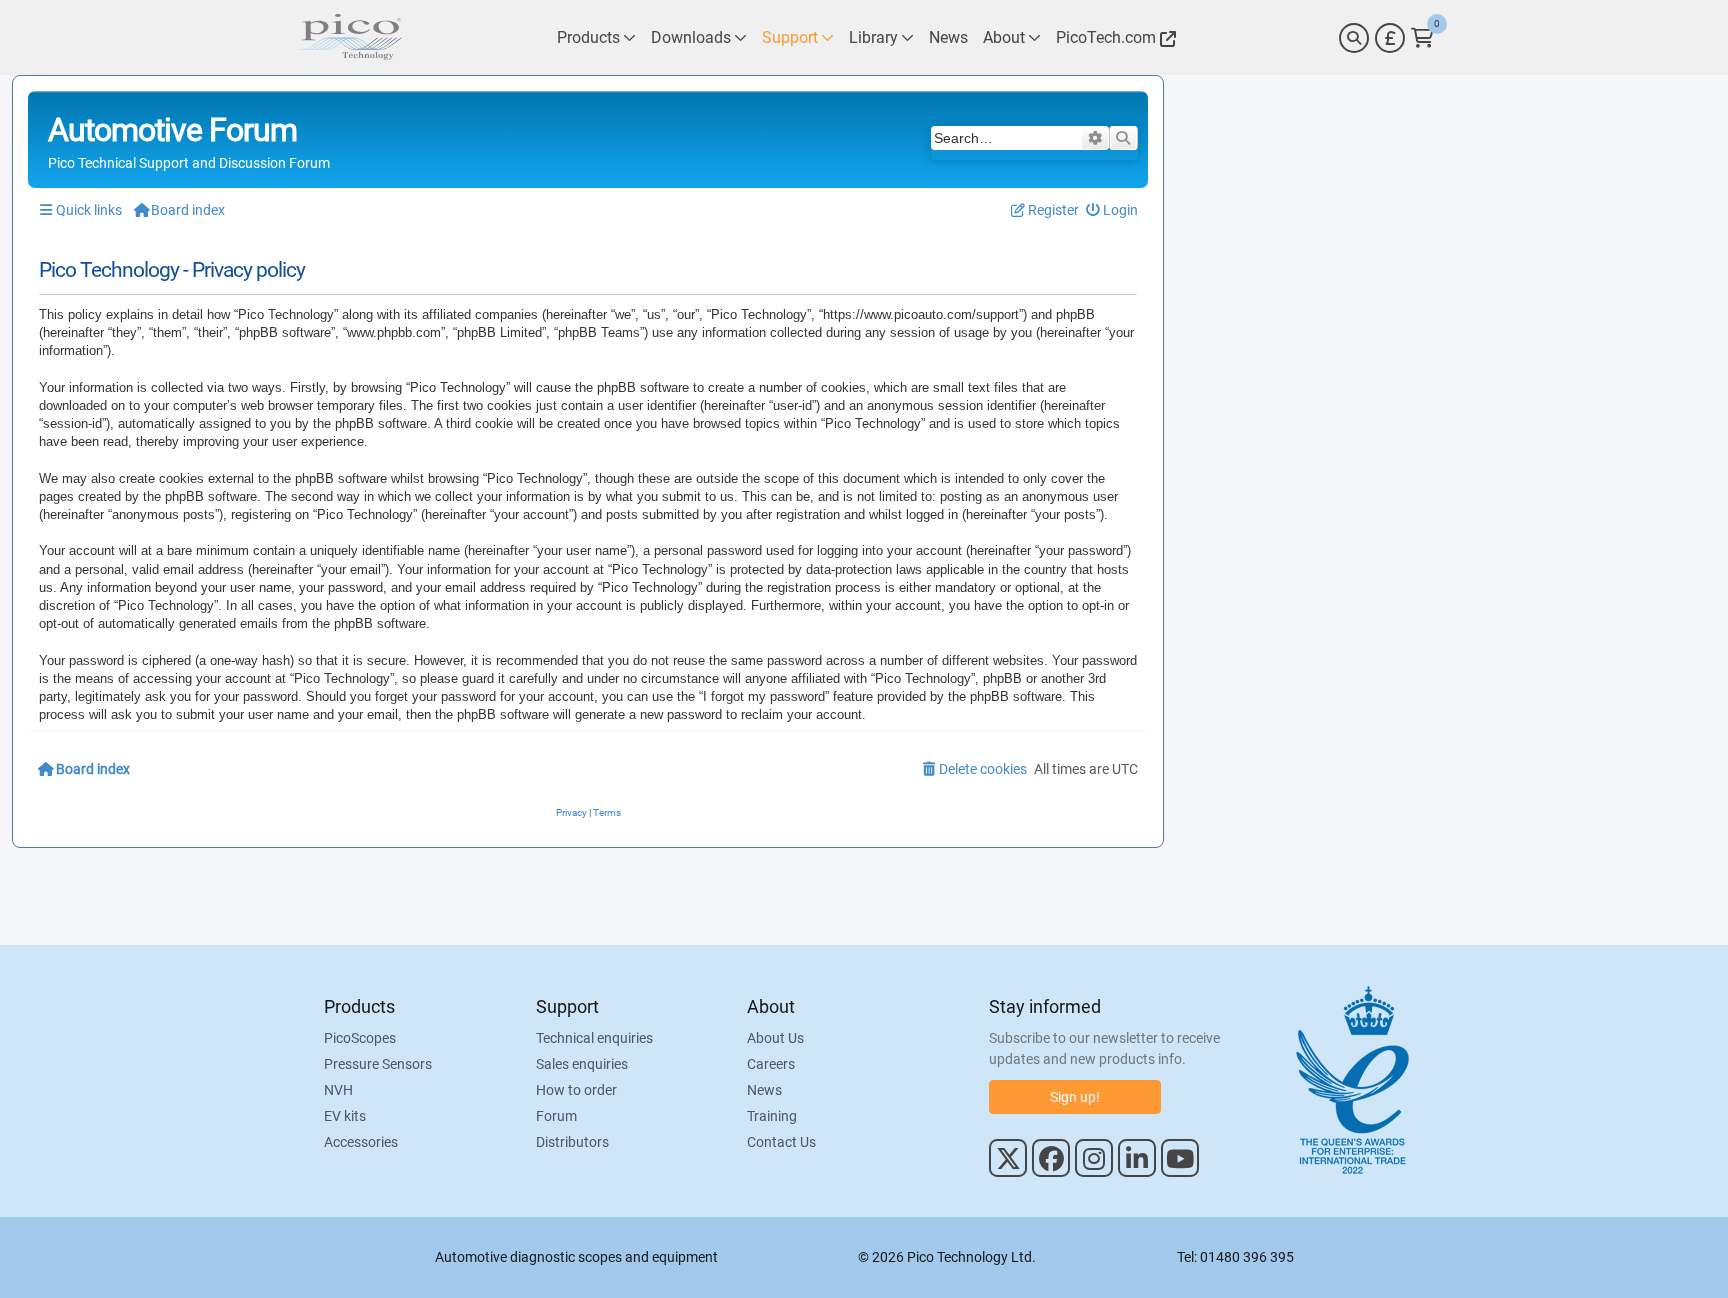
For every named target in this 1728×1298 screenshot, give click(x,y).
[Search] (1354, 38)
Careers (771, 1064)
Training (772, 1116)
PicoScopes (360, 1038)
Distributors (572, 1142)
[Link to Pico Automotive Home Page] (349, 37)
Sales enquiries (582, 1064)
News (764, 1090)
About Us (775, 1038)
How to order (576, 1090)
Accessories (361, 1142)
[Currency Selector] (1390, 38)
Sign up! (1075, 1097)
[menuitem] (1112, 210)
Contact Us (781, 1142)
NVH (338, 1090)
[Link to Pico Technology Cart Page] (1422, 38)
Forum (556, 1116)
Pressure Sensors (378, 1064)
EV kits (345, 1116)
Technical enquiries (594, 1038)
